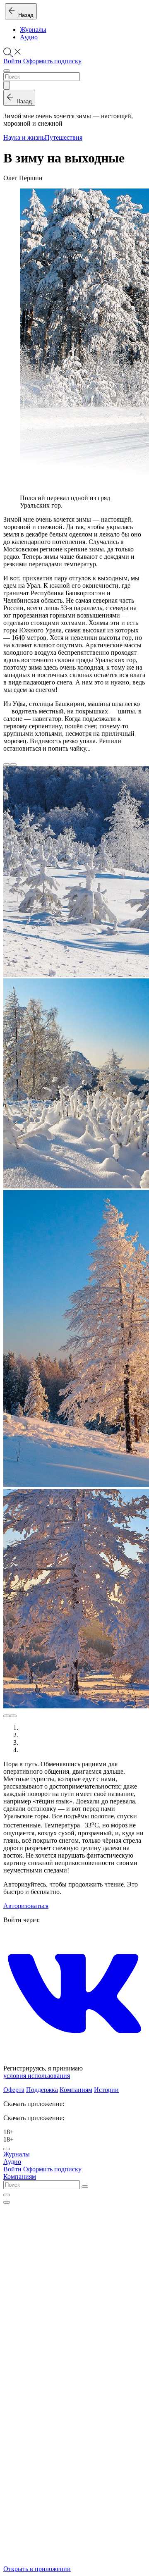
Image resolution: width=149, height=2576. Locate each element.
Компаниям (76, 2090)
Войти (12, 61)
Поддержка (42, 2090)
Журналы (33, 30)
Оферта (14, 2090)
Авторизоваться (26, 1906)
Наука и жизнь (24, 137)
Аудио (29, 37)
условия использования (37, 2076)
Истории (106, 2090)
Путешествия (64, 137)
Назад (24, 15)
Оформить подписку (52, 61)
